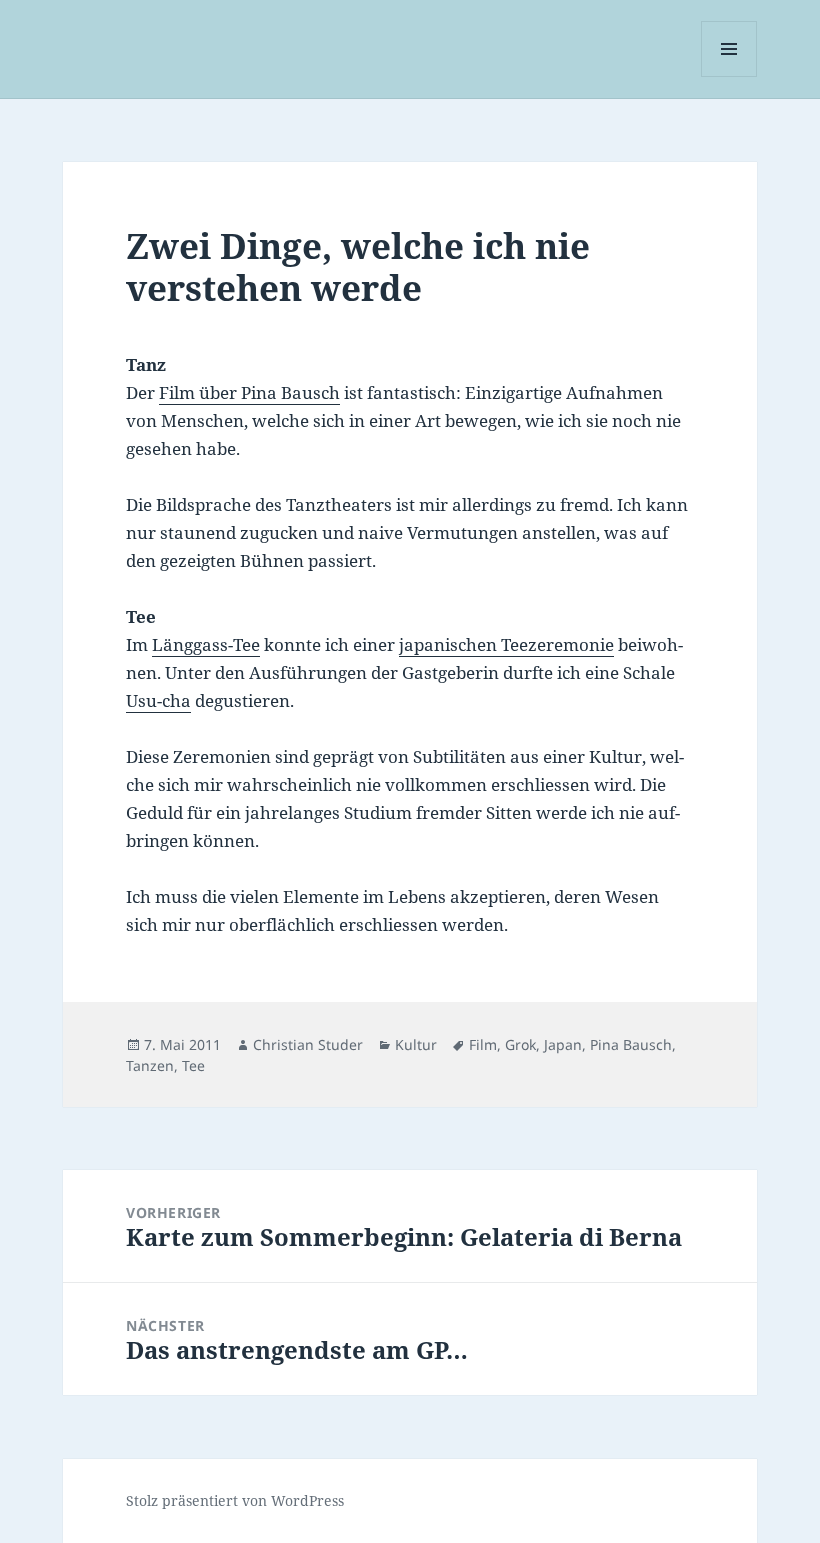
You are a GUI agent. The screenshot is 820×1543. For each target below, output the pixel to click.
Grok (520, 1044)
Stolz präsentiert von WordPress (235, 1500)
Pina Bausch (631, 1044)
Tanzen (150, 1065)
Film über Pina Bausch (249, 392)
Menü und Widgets (729, 76)
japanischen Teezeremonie (506, 644)
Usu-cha (158, 700)
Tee (193, 1065)
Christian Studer (308, 1044)
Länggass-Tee (206, 644)
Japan (563, 1044)
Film (483, 1044)
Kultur (416, 1044)
